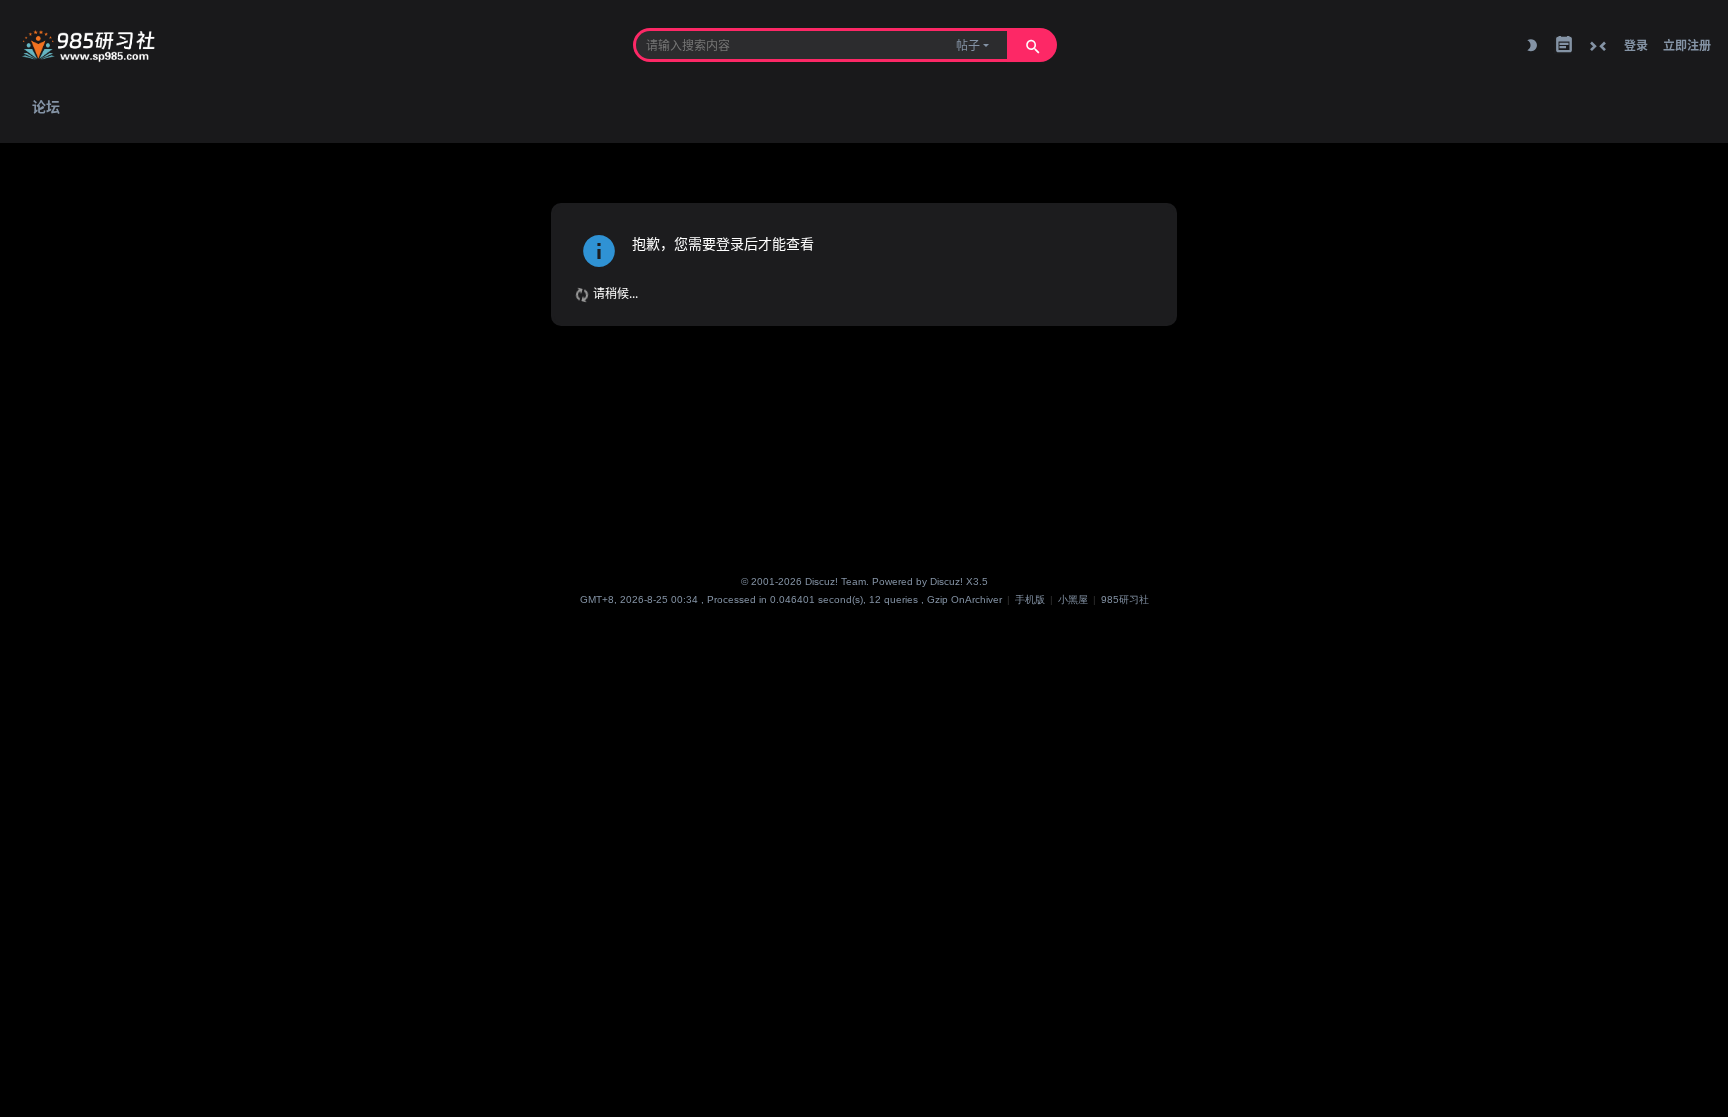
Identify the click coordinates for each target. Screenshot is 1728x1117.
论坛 (46, 106)
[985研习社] (91, 45)
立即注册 (1687, 44)
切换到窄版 (1598, 46)
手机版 (1030, 599)
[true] (1032, 45)
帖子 (968, 44)
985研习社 (1125, 599)
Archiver (983, 599)
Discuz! (946, 581)
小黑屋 (1073, 599)
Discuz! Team (835, 581)
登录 (1636, 44)
